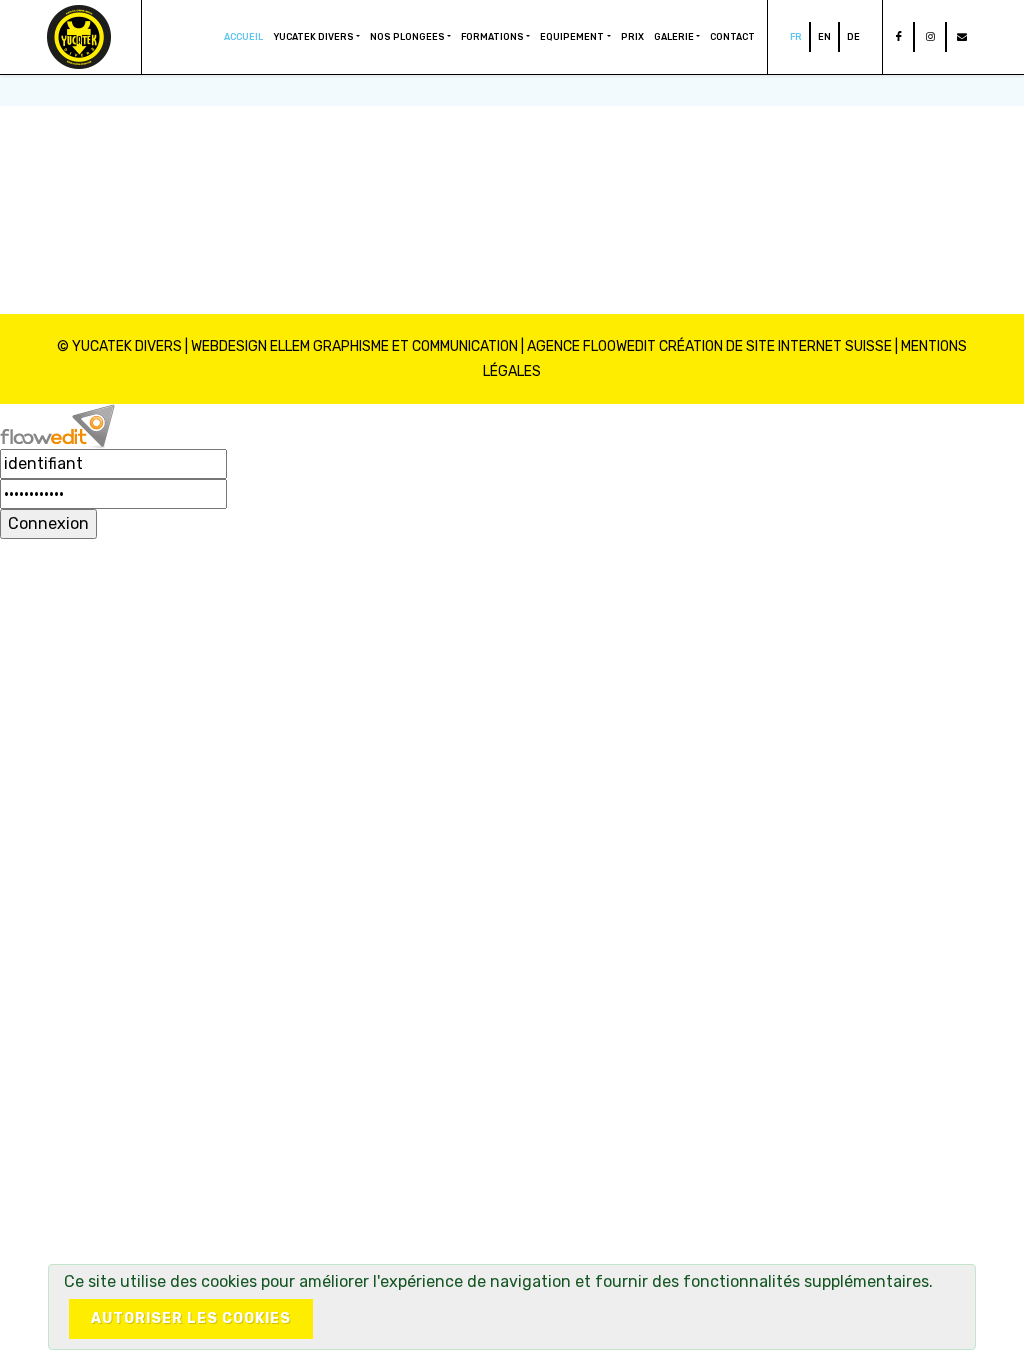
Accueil (243, 37)
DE (853, 37)
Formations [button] (492, 37)
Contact (732, 37)
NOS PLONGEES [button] (407, 37)
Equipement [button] (572, 37)
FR (796, 37)
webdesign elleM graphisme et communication (354, 346)
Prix (632, 37)
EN (824, 37)
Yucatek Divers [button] (313, 37)
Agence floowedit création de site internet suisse (709, 346)
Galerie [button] (674, 37)
